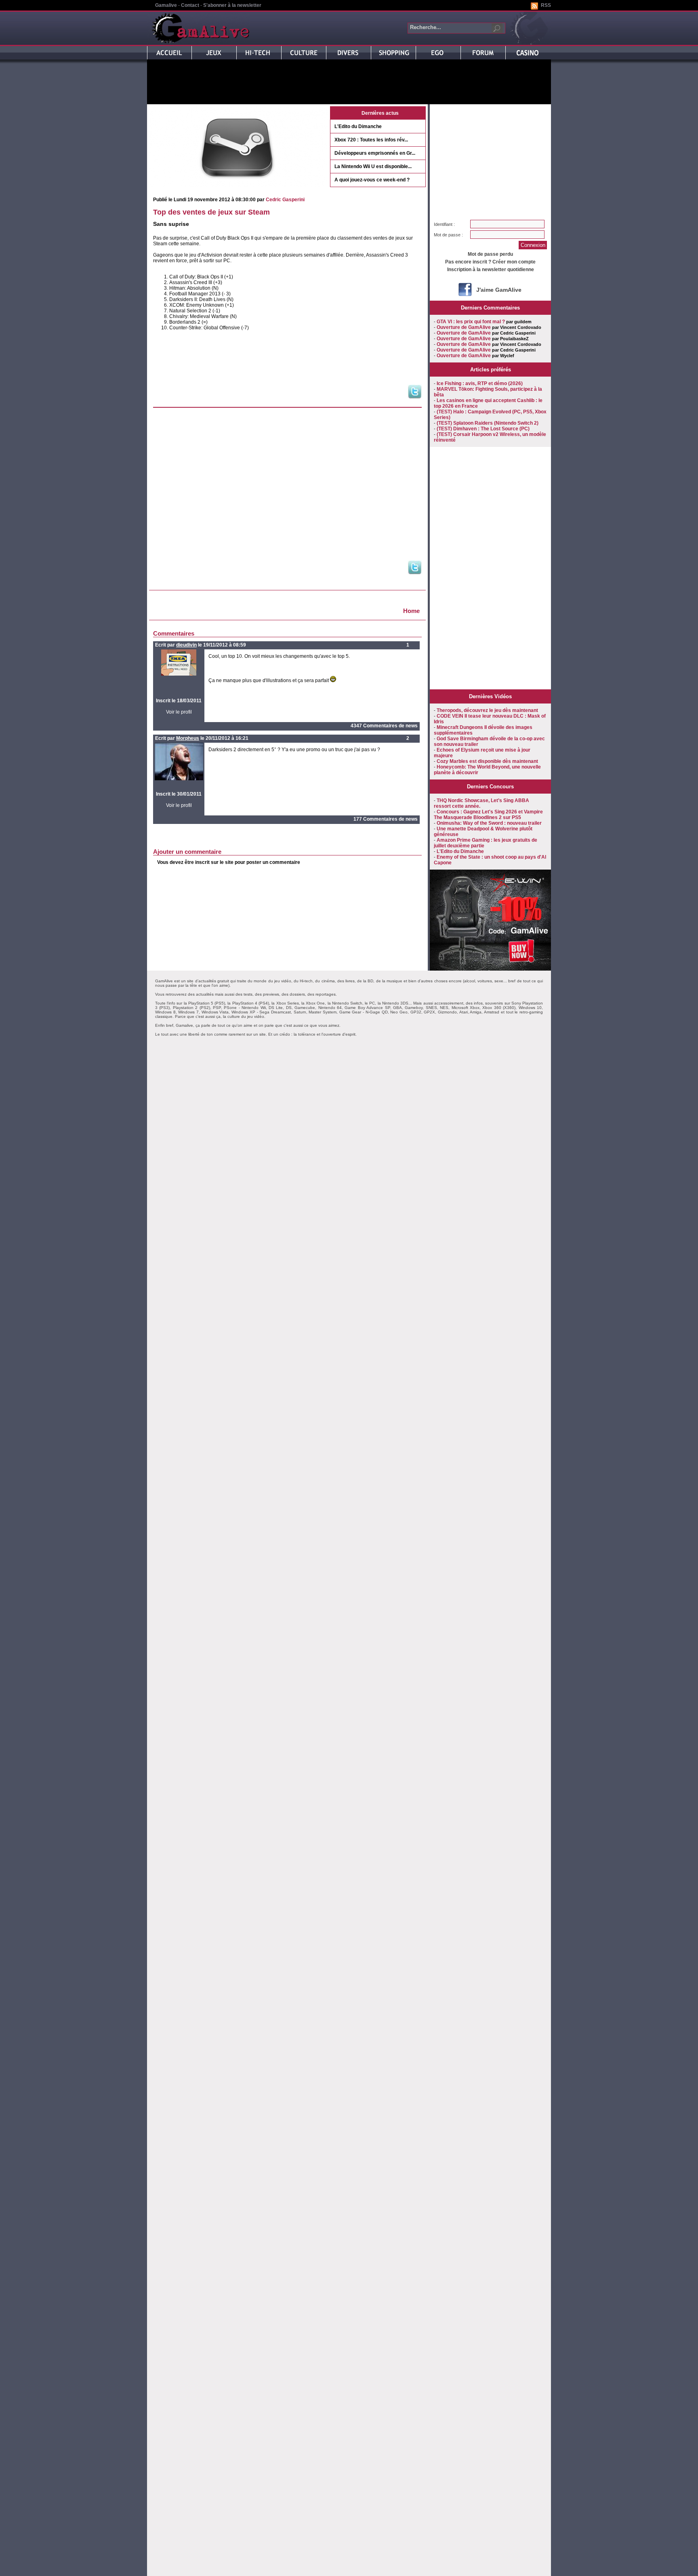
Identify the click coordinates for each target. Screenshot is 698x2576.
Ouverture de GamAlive (464, 327)
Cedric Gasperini (285, 200)
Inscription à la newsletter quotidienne (491, 270)
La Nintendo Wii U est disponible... (373, 166)
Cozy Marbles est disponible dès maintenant (487, 761)
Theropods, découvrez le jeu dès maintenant (487, 710)
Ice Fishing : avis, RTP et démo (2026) (480, 383)
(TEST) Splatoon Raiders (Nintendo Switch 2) (488, 423)
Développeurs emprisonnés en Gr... (375, 153)
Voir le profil (179, 712)
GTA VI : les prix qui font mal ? (471, 322)
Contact (190, 5)
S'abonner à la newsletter (232, 5)
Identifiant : (444, 224)
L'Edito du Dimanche (358, 126)
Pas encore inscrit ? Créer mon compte (490, 262)
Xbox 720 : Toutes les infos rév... (371, 140)
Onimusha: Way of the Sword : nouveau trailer (489, 823)
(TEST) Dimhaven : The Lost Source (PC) (483, 429)
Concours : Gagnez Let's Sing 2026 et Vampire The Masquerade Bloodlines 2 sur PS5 (488, 815)
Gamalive (166, 5)
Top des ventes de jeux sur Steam (211, 212)
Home (411, 611)
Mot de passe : (448, 235)
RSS (546, 5)
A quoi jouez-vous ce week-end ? (372, 180)
